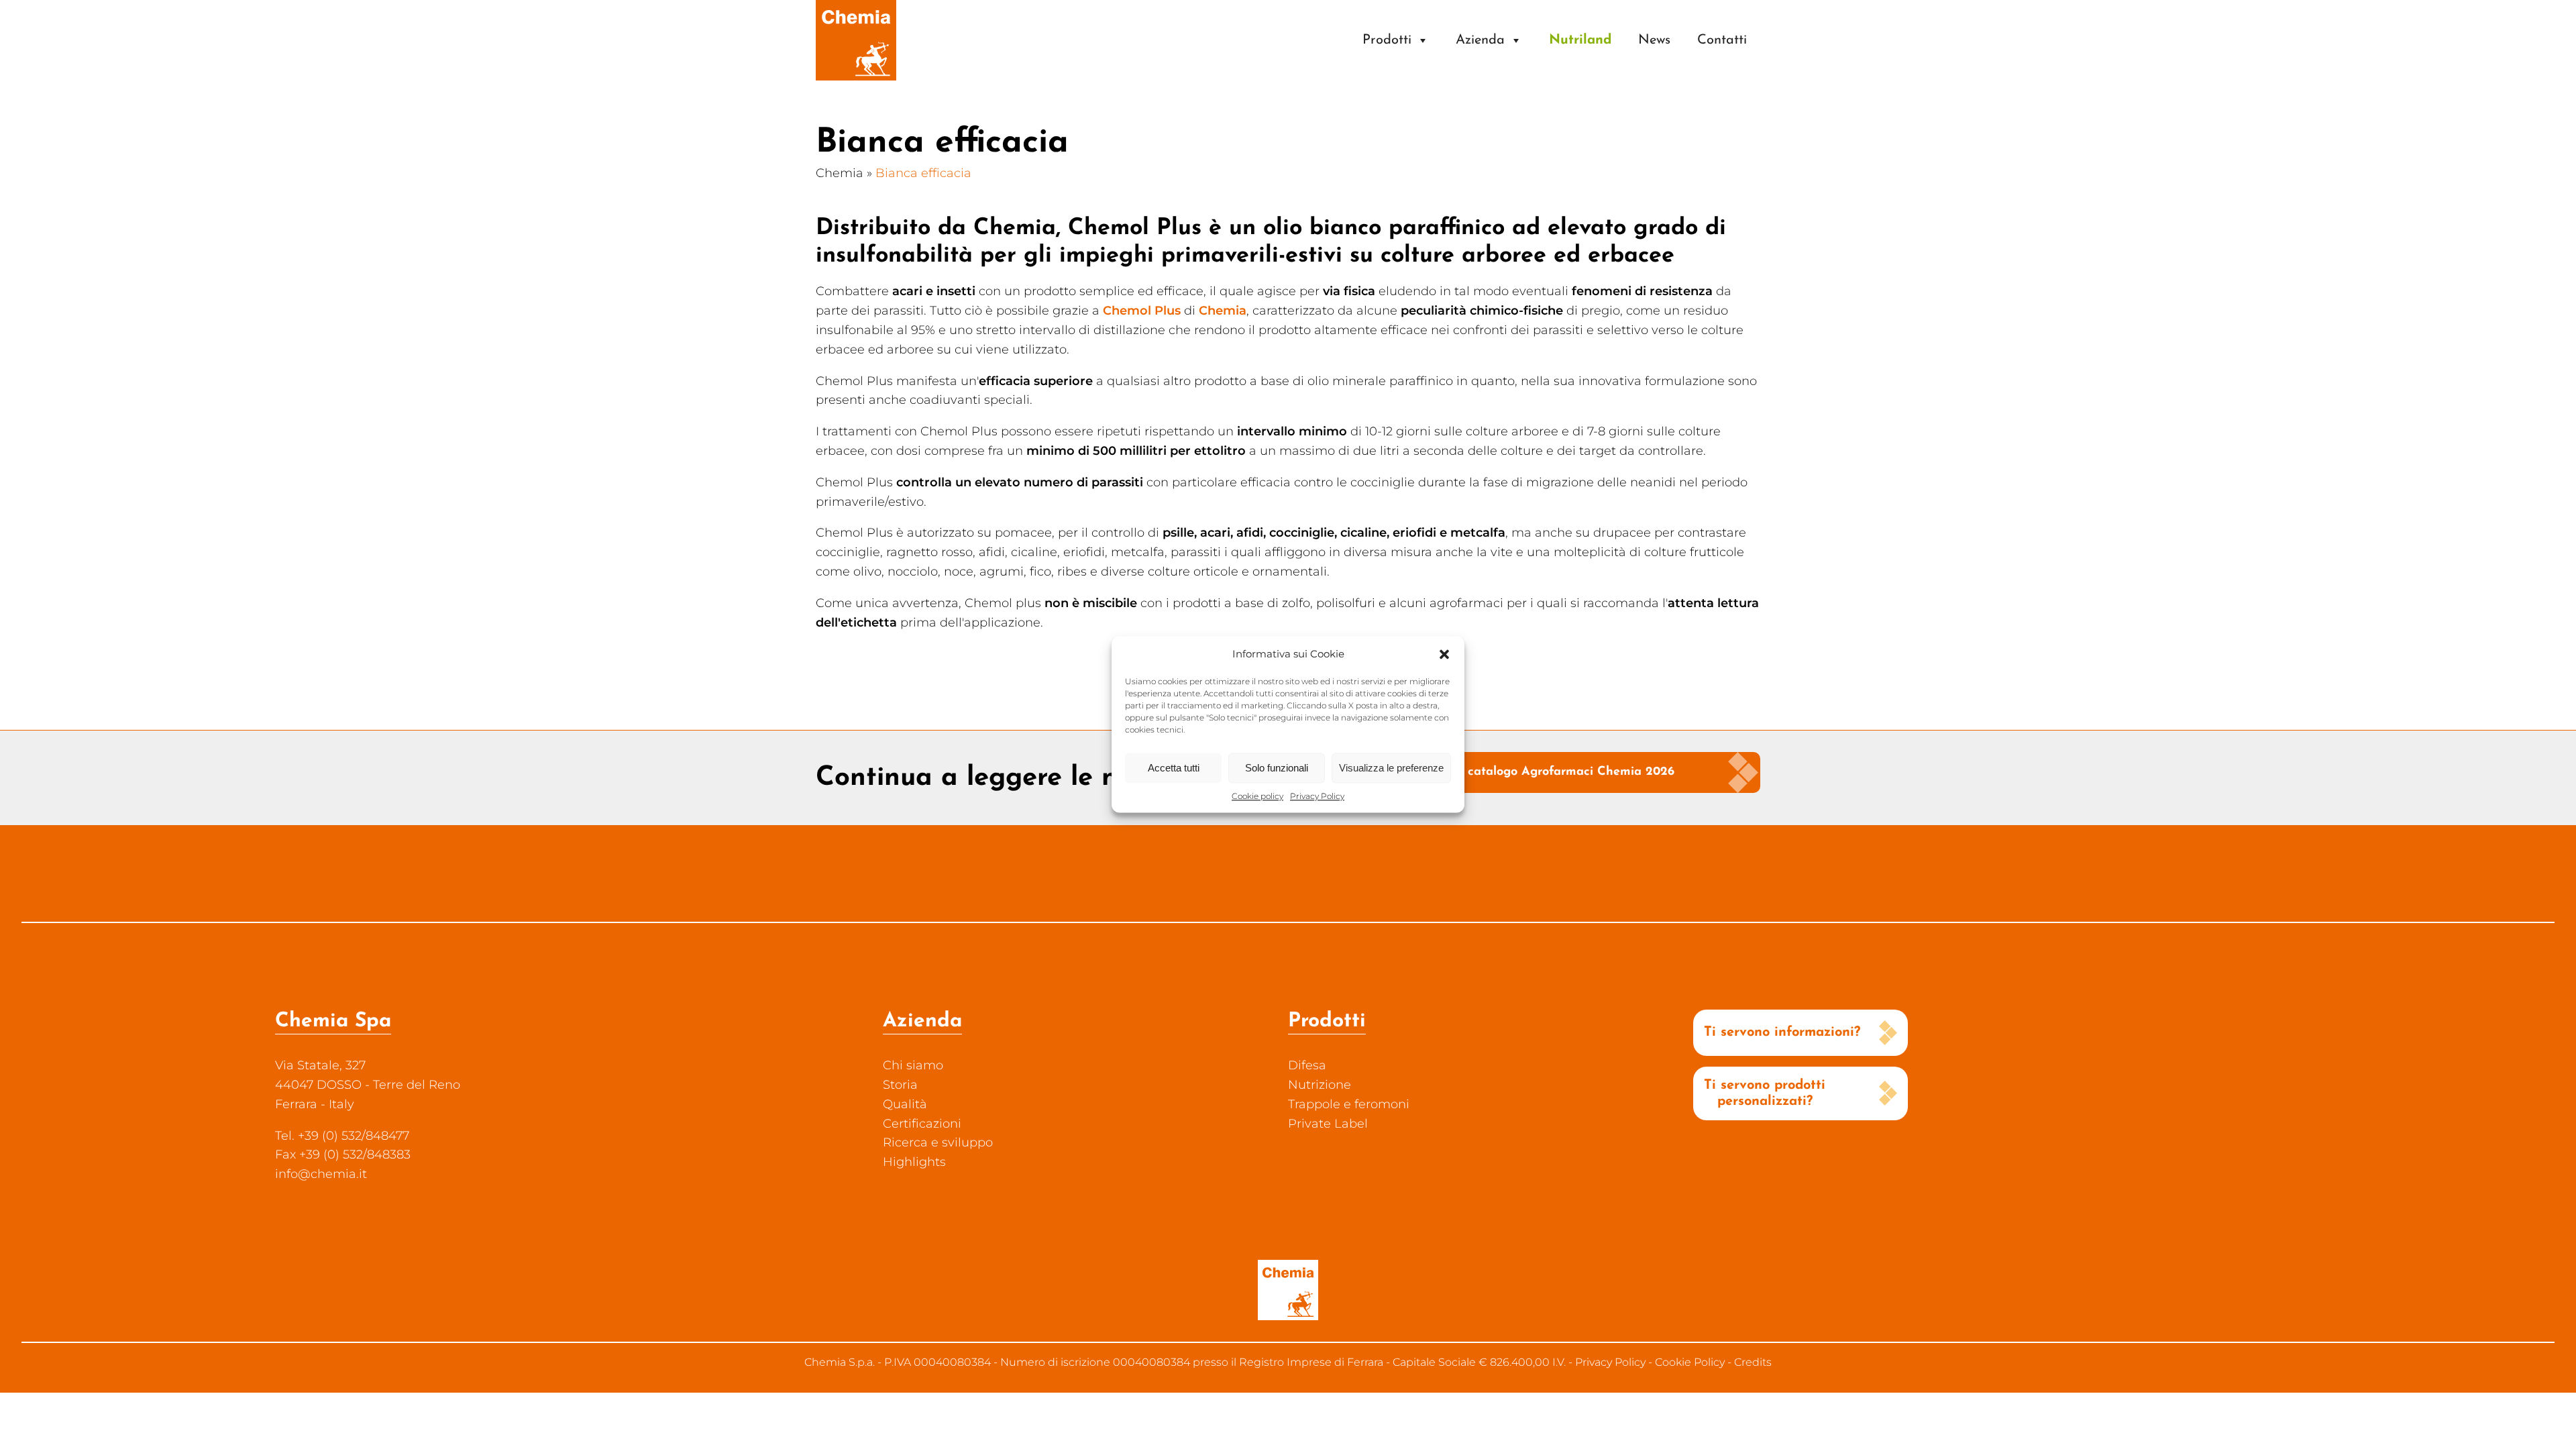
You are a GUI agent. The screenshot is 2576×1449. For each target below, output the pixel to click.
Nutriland (1580, 40)
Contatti (1722, 40)
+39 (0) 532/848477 (354, 1136)
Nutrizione (1320, 1085)
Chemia (840, 173)
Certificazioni (922, 1124)
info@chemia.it (321, 1174)
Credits (1753, 1362)
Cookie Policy (1690, 1362)
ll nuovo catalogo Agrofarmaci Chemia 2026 (1546, 772)
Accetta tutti (1174, 768)
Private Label (1328, 1124)
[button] (1444, 654)
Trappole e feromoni (1349, 1104)
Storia (900, 1085)
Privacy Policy (1317, 796)
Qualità (905, 1104)
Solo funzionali (1277, 768)
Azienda (1480, 40)
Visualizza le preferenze (1391, 768)
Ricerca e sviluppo (938, 1142)
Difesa (1307, 1065)
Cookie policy (1257, 796)
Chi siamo (913, 1065)
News (1654, 40)
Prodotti (1387, 40)
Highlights (914, 1162)
